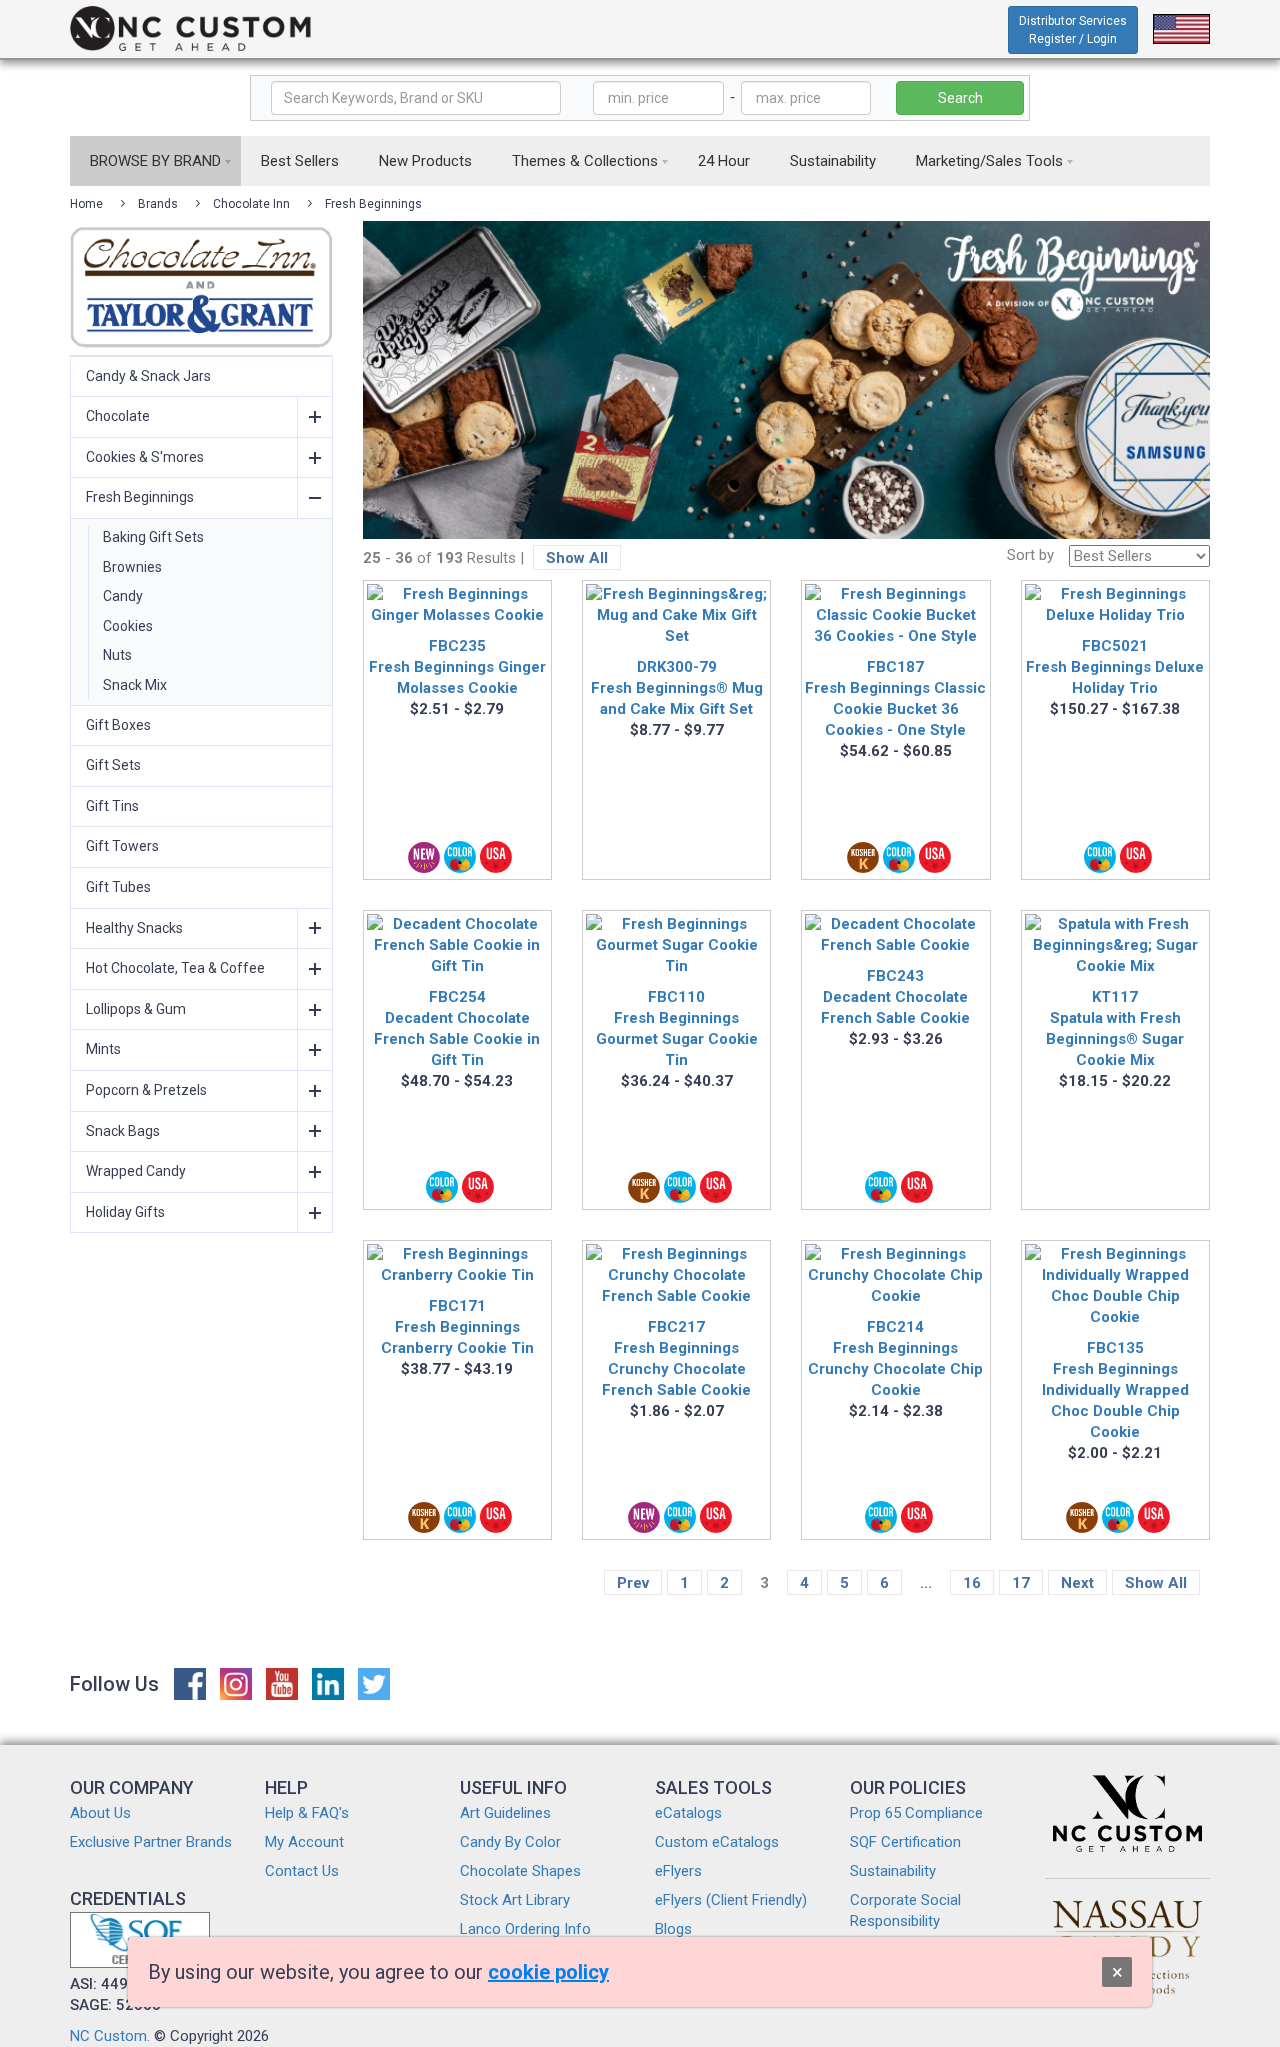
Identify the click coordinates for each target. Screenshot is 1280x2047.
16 (972, 1583)
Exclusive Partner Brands (151, 1842)
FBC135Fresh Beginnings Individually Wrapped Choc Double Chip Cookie (1115, 1390)
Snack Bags (123, 1131)
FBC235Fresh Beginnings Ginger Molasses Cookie (457, 667)
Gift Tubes (118, 887)
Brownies (132, 567)
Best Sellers (300, 161)
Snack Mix (135, 685)
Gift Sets (113, 765)
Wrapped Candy (136, 1171)
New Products (425, 161)
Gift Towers (122, 846)
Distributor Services (1073, 30)
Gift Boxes (118, 725)
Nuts (117, 655)
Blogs (673, 1929)
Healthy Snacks (134, 928)
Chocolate (118, 416)
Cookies (128, 626)
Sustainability (833, 161)
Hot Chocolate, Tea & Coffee (175, 968)
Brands (158, 204)
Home (86, 204)
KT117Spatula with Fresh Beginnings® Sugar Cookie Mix (1115, 1028)
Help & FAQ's (307, 1813)
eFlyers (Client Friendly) (731, 1900)
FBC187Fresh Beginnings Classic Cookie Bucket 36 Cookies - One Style (895, 698)
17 (1021, 1583)
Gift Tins (112, 806)
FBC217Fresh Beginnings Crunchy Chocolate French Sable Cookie (676, 1358)
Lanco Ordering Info (525, 1929)
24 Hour (724, 161)
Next (1077, 1583)
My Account (304, 1842)
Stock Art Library (515, 1900)
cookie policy (548, 1972)
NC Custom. (110, 2036)
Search (960, 98)
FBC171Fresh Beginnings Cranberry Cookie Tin (457, 1327)
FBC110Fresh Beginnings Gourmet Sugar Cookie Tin (677, 1028)
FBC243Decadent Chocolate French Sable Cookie (895, 997)
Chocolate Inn (251, 204)
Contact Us (302, 1871)
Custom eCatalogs (717, 1842)
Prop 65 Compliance (916, 1813)
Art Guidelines (505, 1813)
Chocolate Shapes (520, 1871)
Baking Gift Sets (153, 537)
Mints (103, 1049)
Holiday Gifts (125, 1212)
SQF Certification (905, 1842)
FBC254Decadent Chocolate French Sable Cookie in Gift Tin (457, 1028)
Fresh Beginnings (373, 204)
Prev (633, 1583)
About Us (100, 1813)
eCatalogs (688, 1813)
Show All (577, 558)
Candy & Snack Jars (148, 376)
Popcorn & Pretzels (146, 1090)
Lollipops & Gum (136, 1009)
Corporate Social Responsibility (905, 1910)
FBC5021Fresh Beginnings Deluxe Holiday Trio (1115, 667)
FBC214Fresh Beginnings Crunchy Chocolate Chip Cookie (895, 1358)
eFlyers (678, 1871)
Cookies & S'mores (145, 457)
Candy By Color (510, 1842)
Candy (123, 596)
